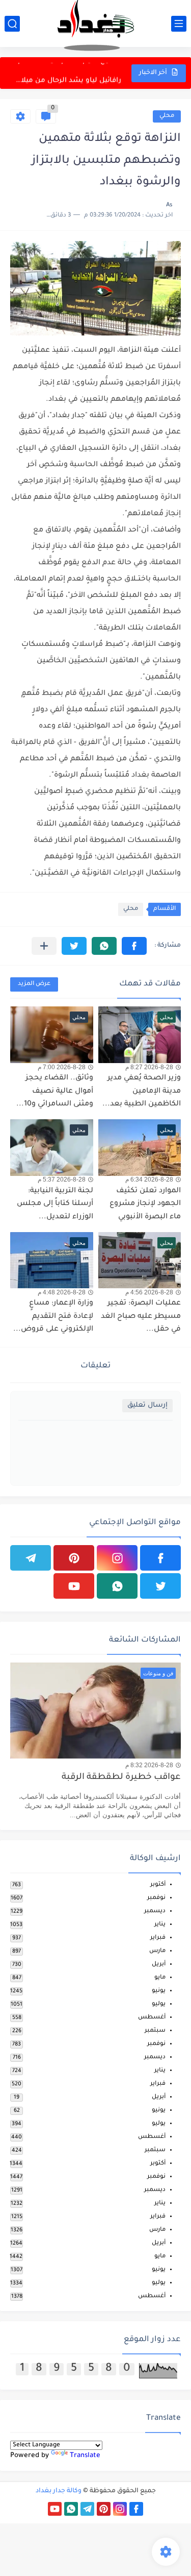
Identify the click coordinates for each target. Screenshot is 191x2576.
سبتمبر (155, 2031)
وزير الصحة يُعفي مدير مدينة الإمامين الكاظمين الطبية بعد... (142, 1091)
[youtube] (74, 1586)
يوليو (159, 2004)
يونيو (159, 1991)
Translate (85, 2456)
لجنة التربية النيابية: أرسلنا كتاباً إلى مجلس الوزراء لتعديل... (55, 1204)
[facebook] (160, 1558)
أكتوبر (158, 1885)
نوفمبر (156, 1898)
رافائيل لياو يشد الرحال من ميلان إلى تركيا (66, 73)
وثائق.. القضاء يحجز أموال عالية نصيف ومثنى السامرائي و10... (55, 1091)
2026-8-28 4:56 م (149, 1292)
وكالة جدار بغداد (59, 2491)
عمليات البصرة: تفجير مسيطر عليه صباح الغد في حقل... (141, 1317)
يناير (160, 1925)
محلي (167, 116)
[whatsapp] (117, 1586)
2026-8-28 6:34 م (149, 1179)
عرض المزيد (34, 984)
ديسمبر (155, 1911)
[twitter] (160, 1586)
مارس (157, 1951)
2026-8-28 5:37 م (62, 1179)
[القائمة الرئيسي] (179, 24)
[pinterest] (74, 1558)
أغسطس (152, 2018)
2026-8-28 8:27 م (149, 1067)
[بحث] (12, 24)
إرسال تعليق (147, 1405)
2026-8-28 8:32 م (149, 1765)
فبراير (158, 1938)
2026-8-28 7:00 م (62, 1067)
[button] (134, 946)
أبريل (159, 1965)
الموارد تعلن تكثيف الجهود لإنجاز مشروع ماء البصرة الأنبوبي (145, 1204)
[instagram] (117, 1558)
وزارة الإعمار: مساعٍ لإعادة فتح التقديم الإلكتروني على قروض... (53, 1317)
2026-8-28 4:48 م (62, 1292)
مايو (160, 1978)
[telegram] (31, 1558)
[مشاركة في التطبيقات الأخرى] (44, 946)
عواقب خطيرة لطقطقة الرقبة (121, 1778)
